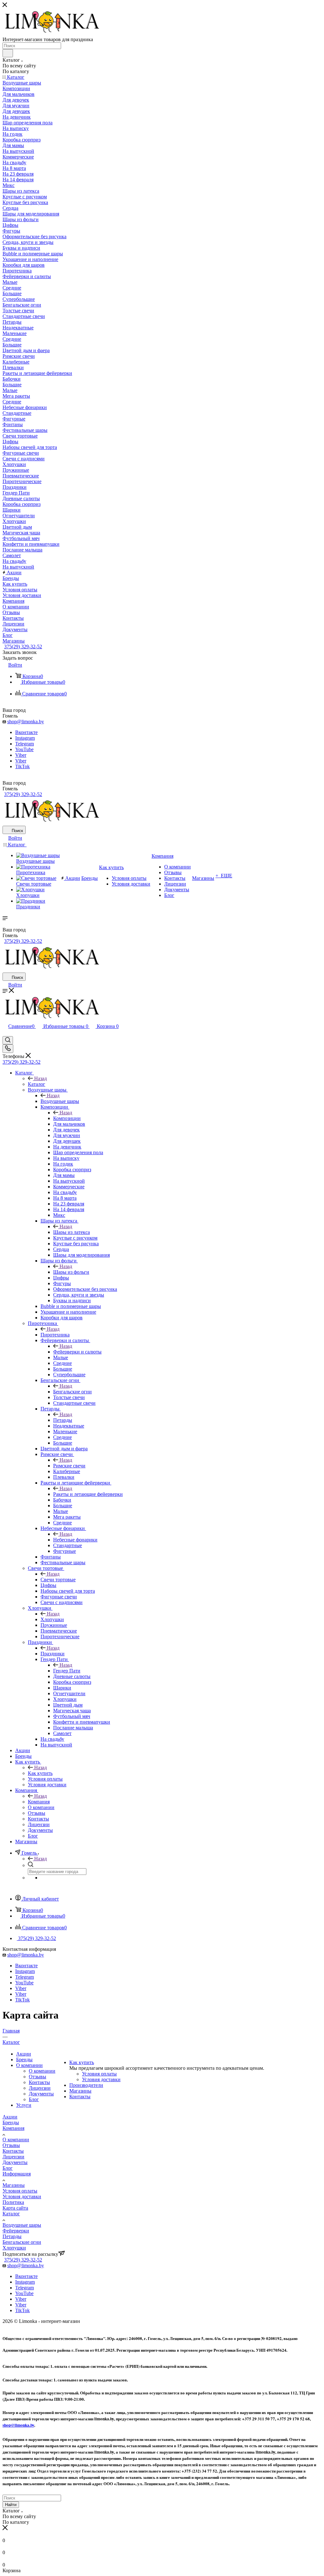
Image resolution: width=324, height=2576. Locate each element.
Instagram (25, 738)
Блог (34, 2099)
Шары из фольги (71, 1272)
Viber (21, 755)
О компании (29, 2065)
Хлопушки (52, 1619)
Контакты (39, 2082)
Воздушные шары (60, 1101)
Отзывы (37, 2077)
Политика (13, 2202)
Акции (24, 2054)
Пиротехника (55, 1335)
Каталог (37, 1084)
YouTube (24, 749)
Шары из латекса (72, 1232)
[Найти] (8, 53)
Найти (11, 2505)
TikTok (22, 766)
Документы (41, 2094)
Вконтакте (26, 732)
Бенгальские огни (72, 1392)
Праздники (53, 1654)
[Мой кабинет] (5, 1033)
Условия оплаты (99, 2074)
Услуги (24, 2105)
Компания (39, 1802)
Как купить (40, 1773)
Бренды (24, 2060)
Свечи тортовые (58, 1580)
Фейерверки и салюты (77, 1352)
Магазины (80, 2091)
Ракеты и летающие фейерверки (88, 1494)
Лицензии (40, 2088)
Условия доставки (101, 2079)
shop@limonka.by (26, 722)
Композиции (67, 1118)
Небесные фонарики (75, 1540)
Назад (40, 1078)
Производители (86, 2085)
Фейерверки (16, 2231)
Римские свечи (69, 1466)
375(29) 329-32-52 (23, 647)
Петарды (63, 1420)
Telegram (25, 744)
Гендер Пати (67, 1671)
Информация (17, 2174)
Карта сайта (15, 2208)
